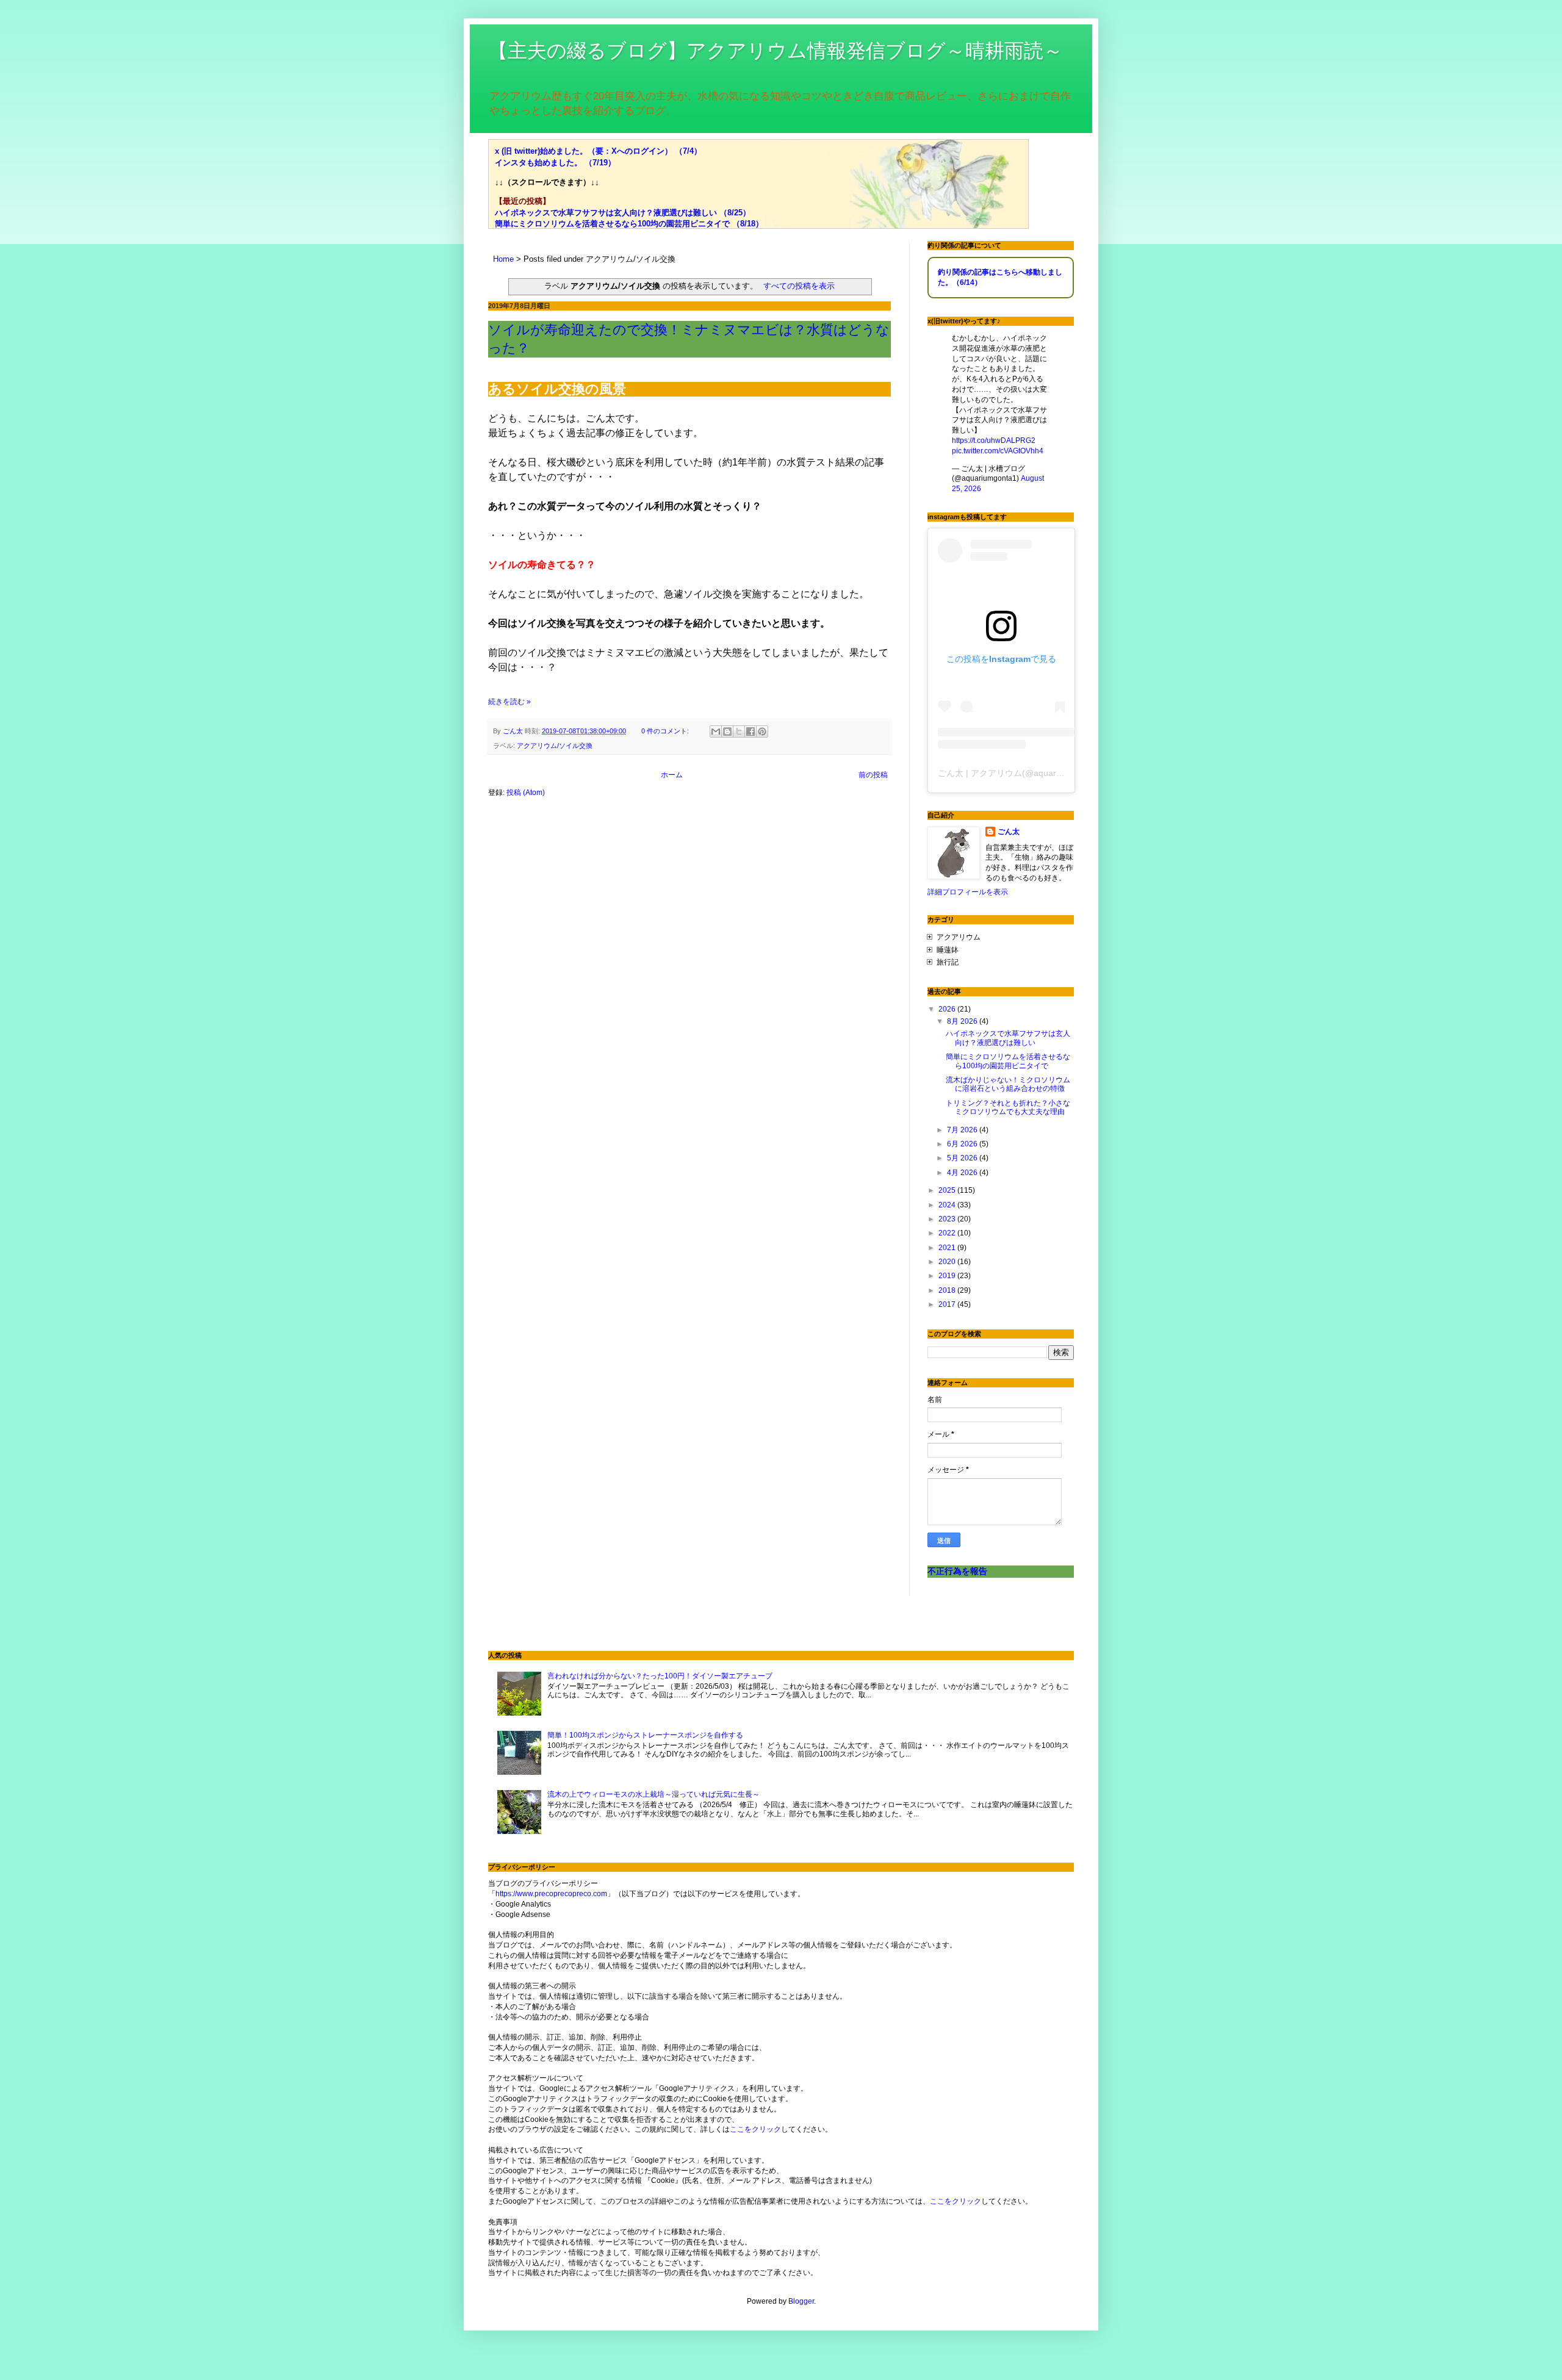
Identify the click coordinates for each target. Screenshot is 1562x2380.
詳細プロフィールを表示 (968, 892)
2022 (948, 1233)
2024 (948, 1205)
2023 (948, 1219)
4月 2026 (963, 1173)
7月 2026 (963, 1130)
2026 (948, 1009)
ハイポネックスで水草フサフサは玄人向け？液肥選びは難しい (1008, 1038)
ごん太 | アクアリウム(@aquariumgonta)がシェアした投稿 (1051, 773)
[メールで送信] (716, 732)
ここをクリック (755, 2129)
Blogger (801, 2301)
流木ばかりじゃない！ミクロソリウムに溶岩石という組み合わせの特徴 (1008, 1084)
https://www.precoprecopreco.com (551, 1894)
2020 (948, 1262)
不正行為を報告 (957, 1571)
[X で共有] (739, 732)
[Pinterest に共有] (762, 732)
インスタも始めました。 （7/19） (555, 163)
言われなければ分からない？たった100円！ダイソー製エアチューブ (660, 1676)
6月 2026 (963, 1144)
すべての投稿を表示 (799, 286)
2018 (948, 1290)
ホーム (672, 775)
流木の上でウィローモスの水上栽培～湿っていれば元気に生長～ (653, 1794)
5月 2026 (963, 1158)
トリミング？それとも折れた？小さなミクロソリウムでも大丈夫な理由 (1008, 1107)
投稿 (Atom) (526, 793)
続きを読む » (509, 702)
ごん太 (1009, 832)
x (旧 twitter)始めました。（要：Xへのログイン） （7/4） (598, 151)
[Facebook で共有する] (750, 732)
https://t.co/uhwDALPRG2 (994, 440)
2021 (948, 1248)
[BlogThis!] (727, 732)
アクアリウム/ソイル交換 (555, 746)
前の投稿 (873, 775)
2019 (948, 1276)
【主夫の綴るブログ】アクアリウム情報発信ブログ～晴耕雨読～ (776, 51)
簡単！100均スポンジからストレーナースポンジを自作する (645, 1735)
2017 (948, 1304)
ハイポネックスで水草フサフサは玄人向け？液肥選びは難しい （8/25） (623, 213)
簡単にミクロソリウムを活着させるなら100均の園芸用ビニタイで (1008, 1061)
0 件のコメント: (666, 731)
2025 (948, 1190)
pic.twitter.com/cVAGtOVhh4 (998, 451)
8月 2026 (963, 1021)
